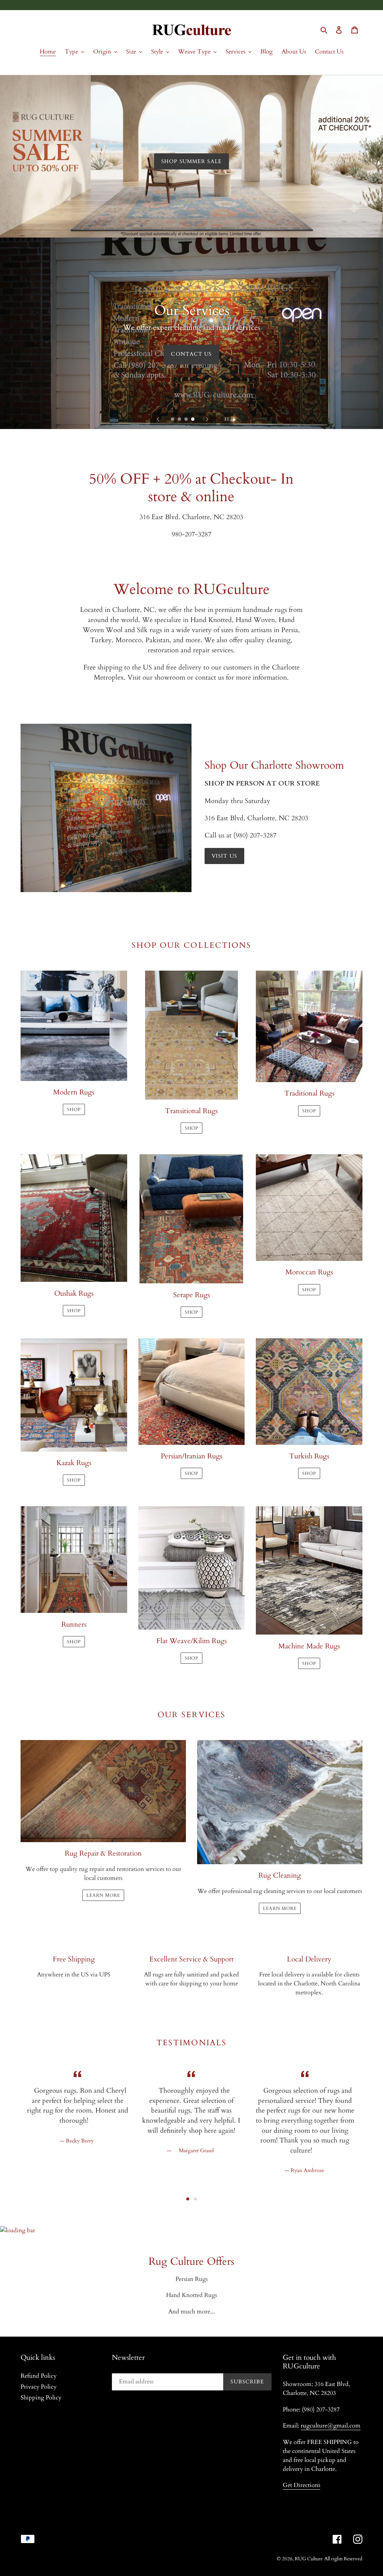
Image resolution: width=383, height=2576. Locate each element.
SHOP (74, 1109)
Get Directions (301, 2485)
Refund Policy (39, 2376)
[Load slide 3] (187, 420)
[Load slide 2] (180, 420)
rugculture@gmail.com (331, 2426)
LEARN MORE (103, 1895)
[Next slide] (207, 419)
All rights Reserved (343, 2559)
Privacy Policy (39, 2387)
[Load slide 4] (193, 420)
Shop (191, 385)
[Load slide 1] (173, 420)
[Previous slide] (158, 419)
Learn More (280, 1908)
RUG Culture (309, 2559)
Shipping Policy (41, 2398)
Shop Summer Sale (191, 161)
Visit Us (224, 856)
